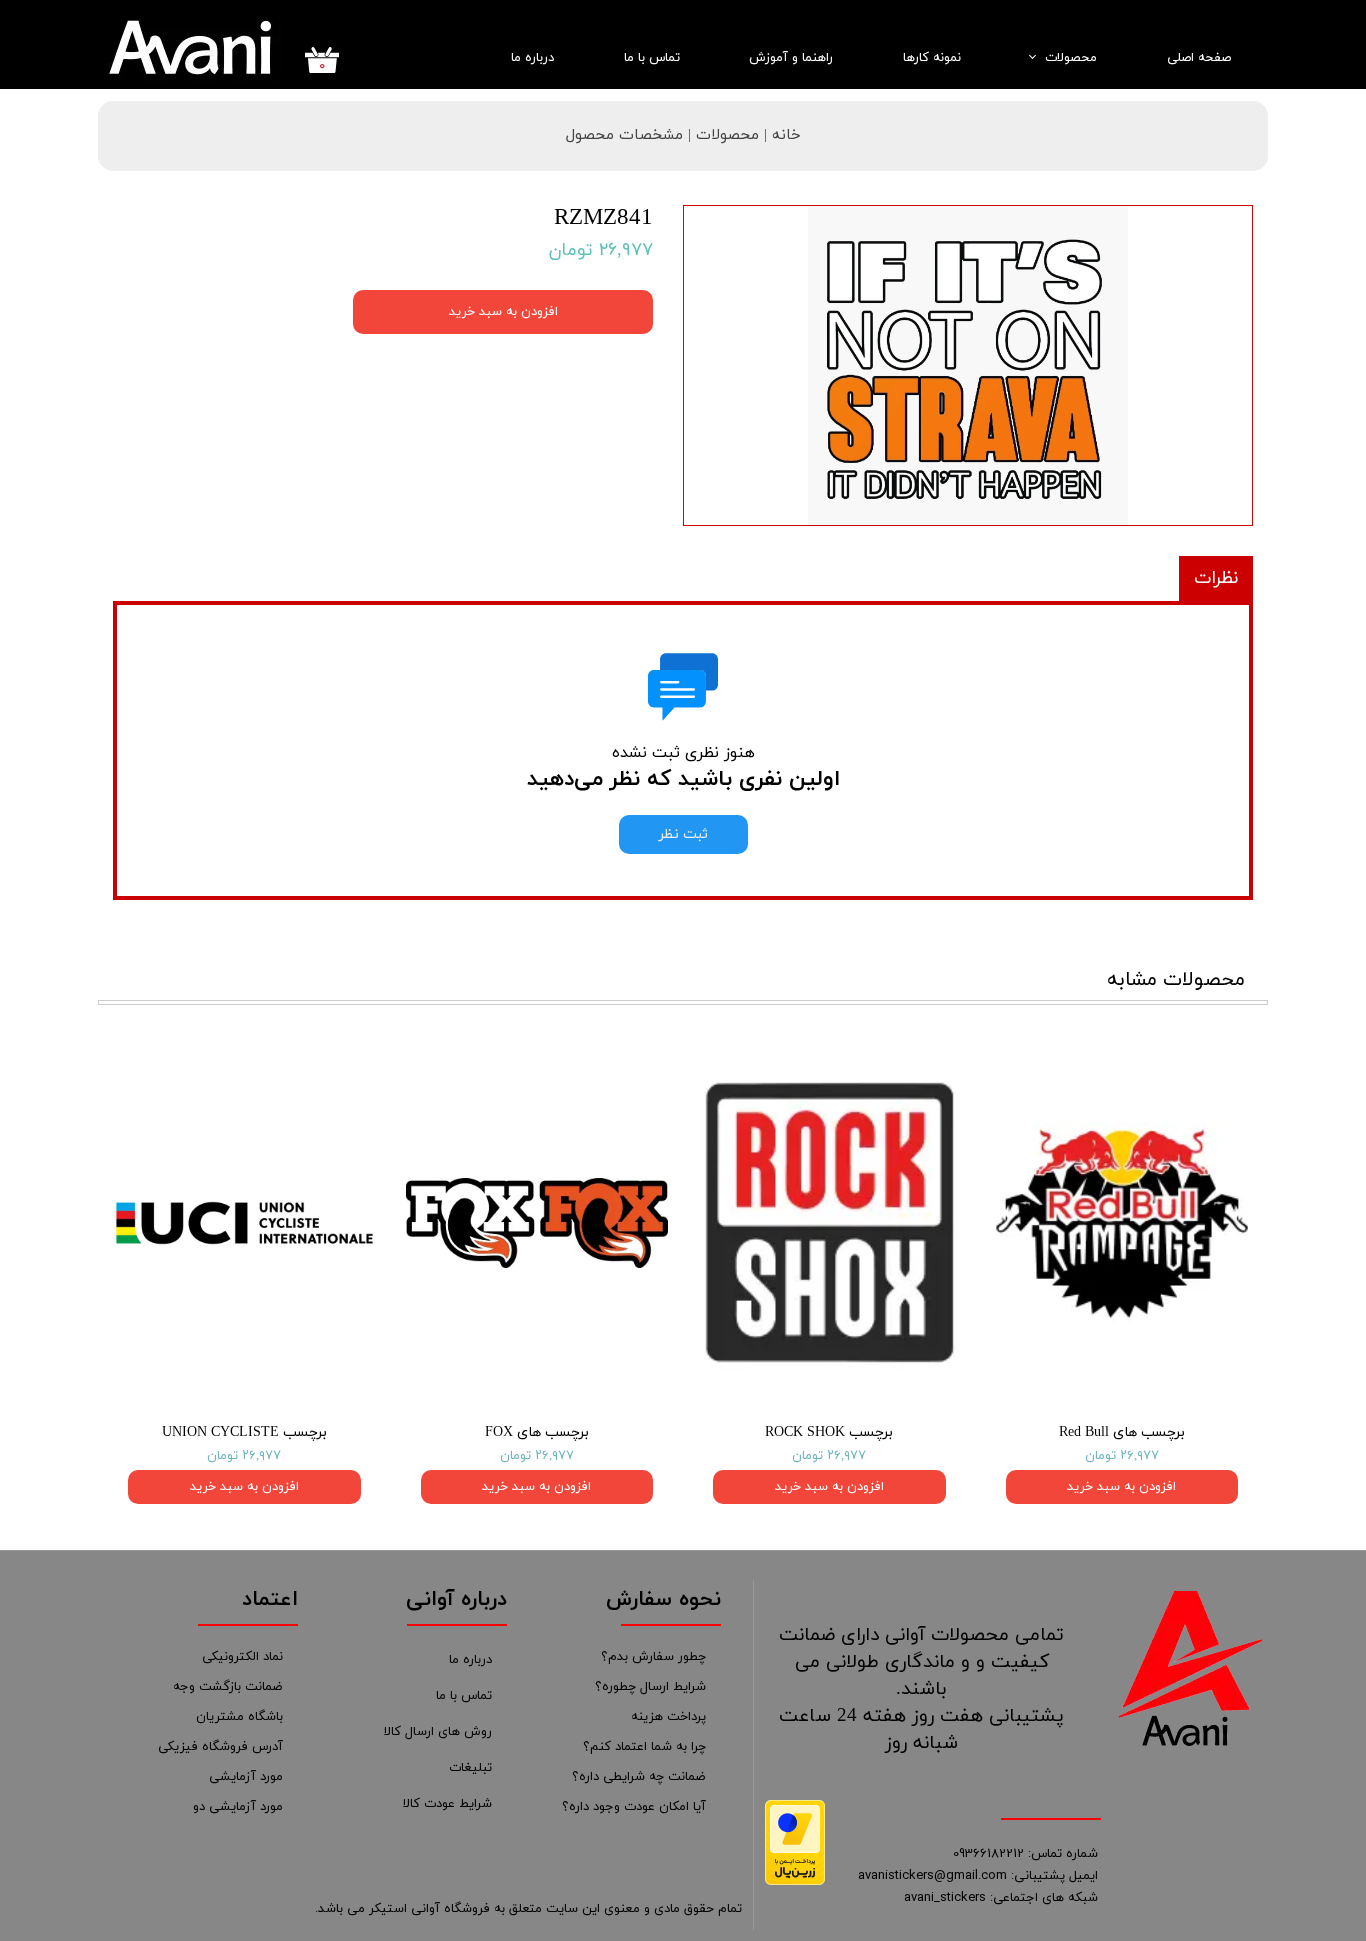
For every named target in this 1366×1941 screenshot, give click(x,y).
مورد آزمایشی (246, 1777)
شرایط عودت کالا (447, 1804)
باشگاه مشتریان (239, 1717)
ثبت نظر (683, 834)
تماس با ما (652, 58)
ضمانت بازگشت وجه (228, 1687)
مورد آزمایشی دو (238, 1807)
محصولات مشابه (1176, 980)
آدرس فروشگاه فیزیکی (220, 1747)
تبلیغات (470, 1768)
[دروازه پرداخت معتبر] (795, 1881)
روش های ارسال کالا (438, 1732)
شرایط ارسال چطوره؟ (650, 1687)
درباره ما (532, 58)
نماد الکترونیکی (242, 1657)
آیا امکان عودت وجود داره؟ (634, 1807)
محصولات (1071, 58)
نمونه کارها (932, 58)
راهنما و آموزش (791, 58)
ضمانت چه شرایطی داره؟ (639, 1777)
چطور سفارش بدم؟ (653, 1657)
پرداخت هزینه (668, 1717)
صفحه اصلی (1199, 58)
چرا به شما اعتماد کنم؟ (644, 1747)
